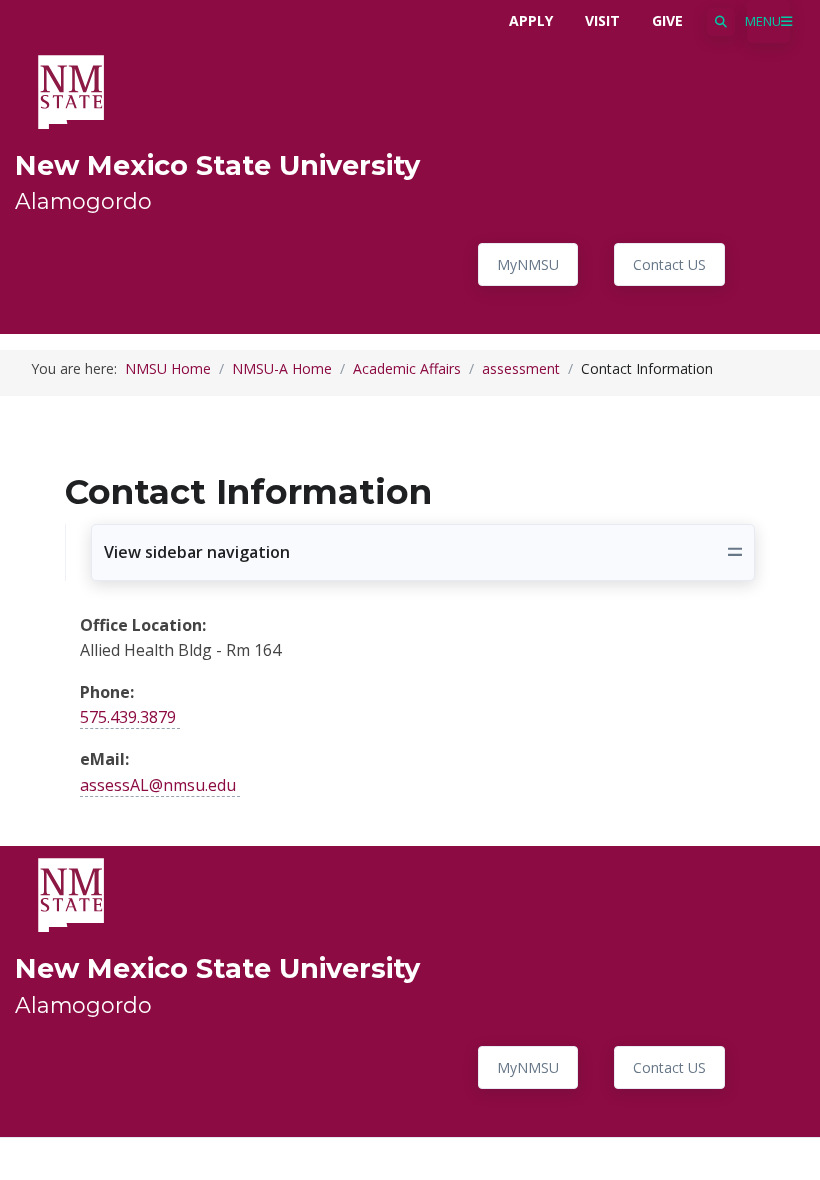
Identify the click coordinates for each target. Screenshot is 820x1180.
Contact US (669, 264)
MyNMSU (528, 264)
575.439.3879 (128, 717)
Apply (531, 20)
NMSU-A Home (282, 368)
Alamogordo (83, 201)
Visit (602, 20)
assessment (521, 368)
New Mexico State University (217, 165)
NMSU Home (168, 368)
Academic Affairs (407, 368)
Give (667, 20)
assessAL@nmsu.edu (158, 785)
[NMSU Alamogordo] (71, 90)
